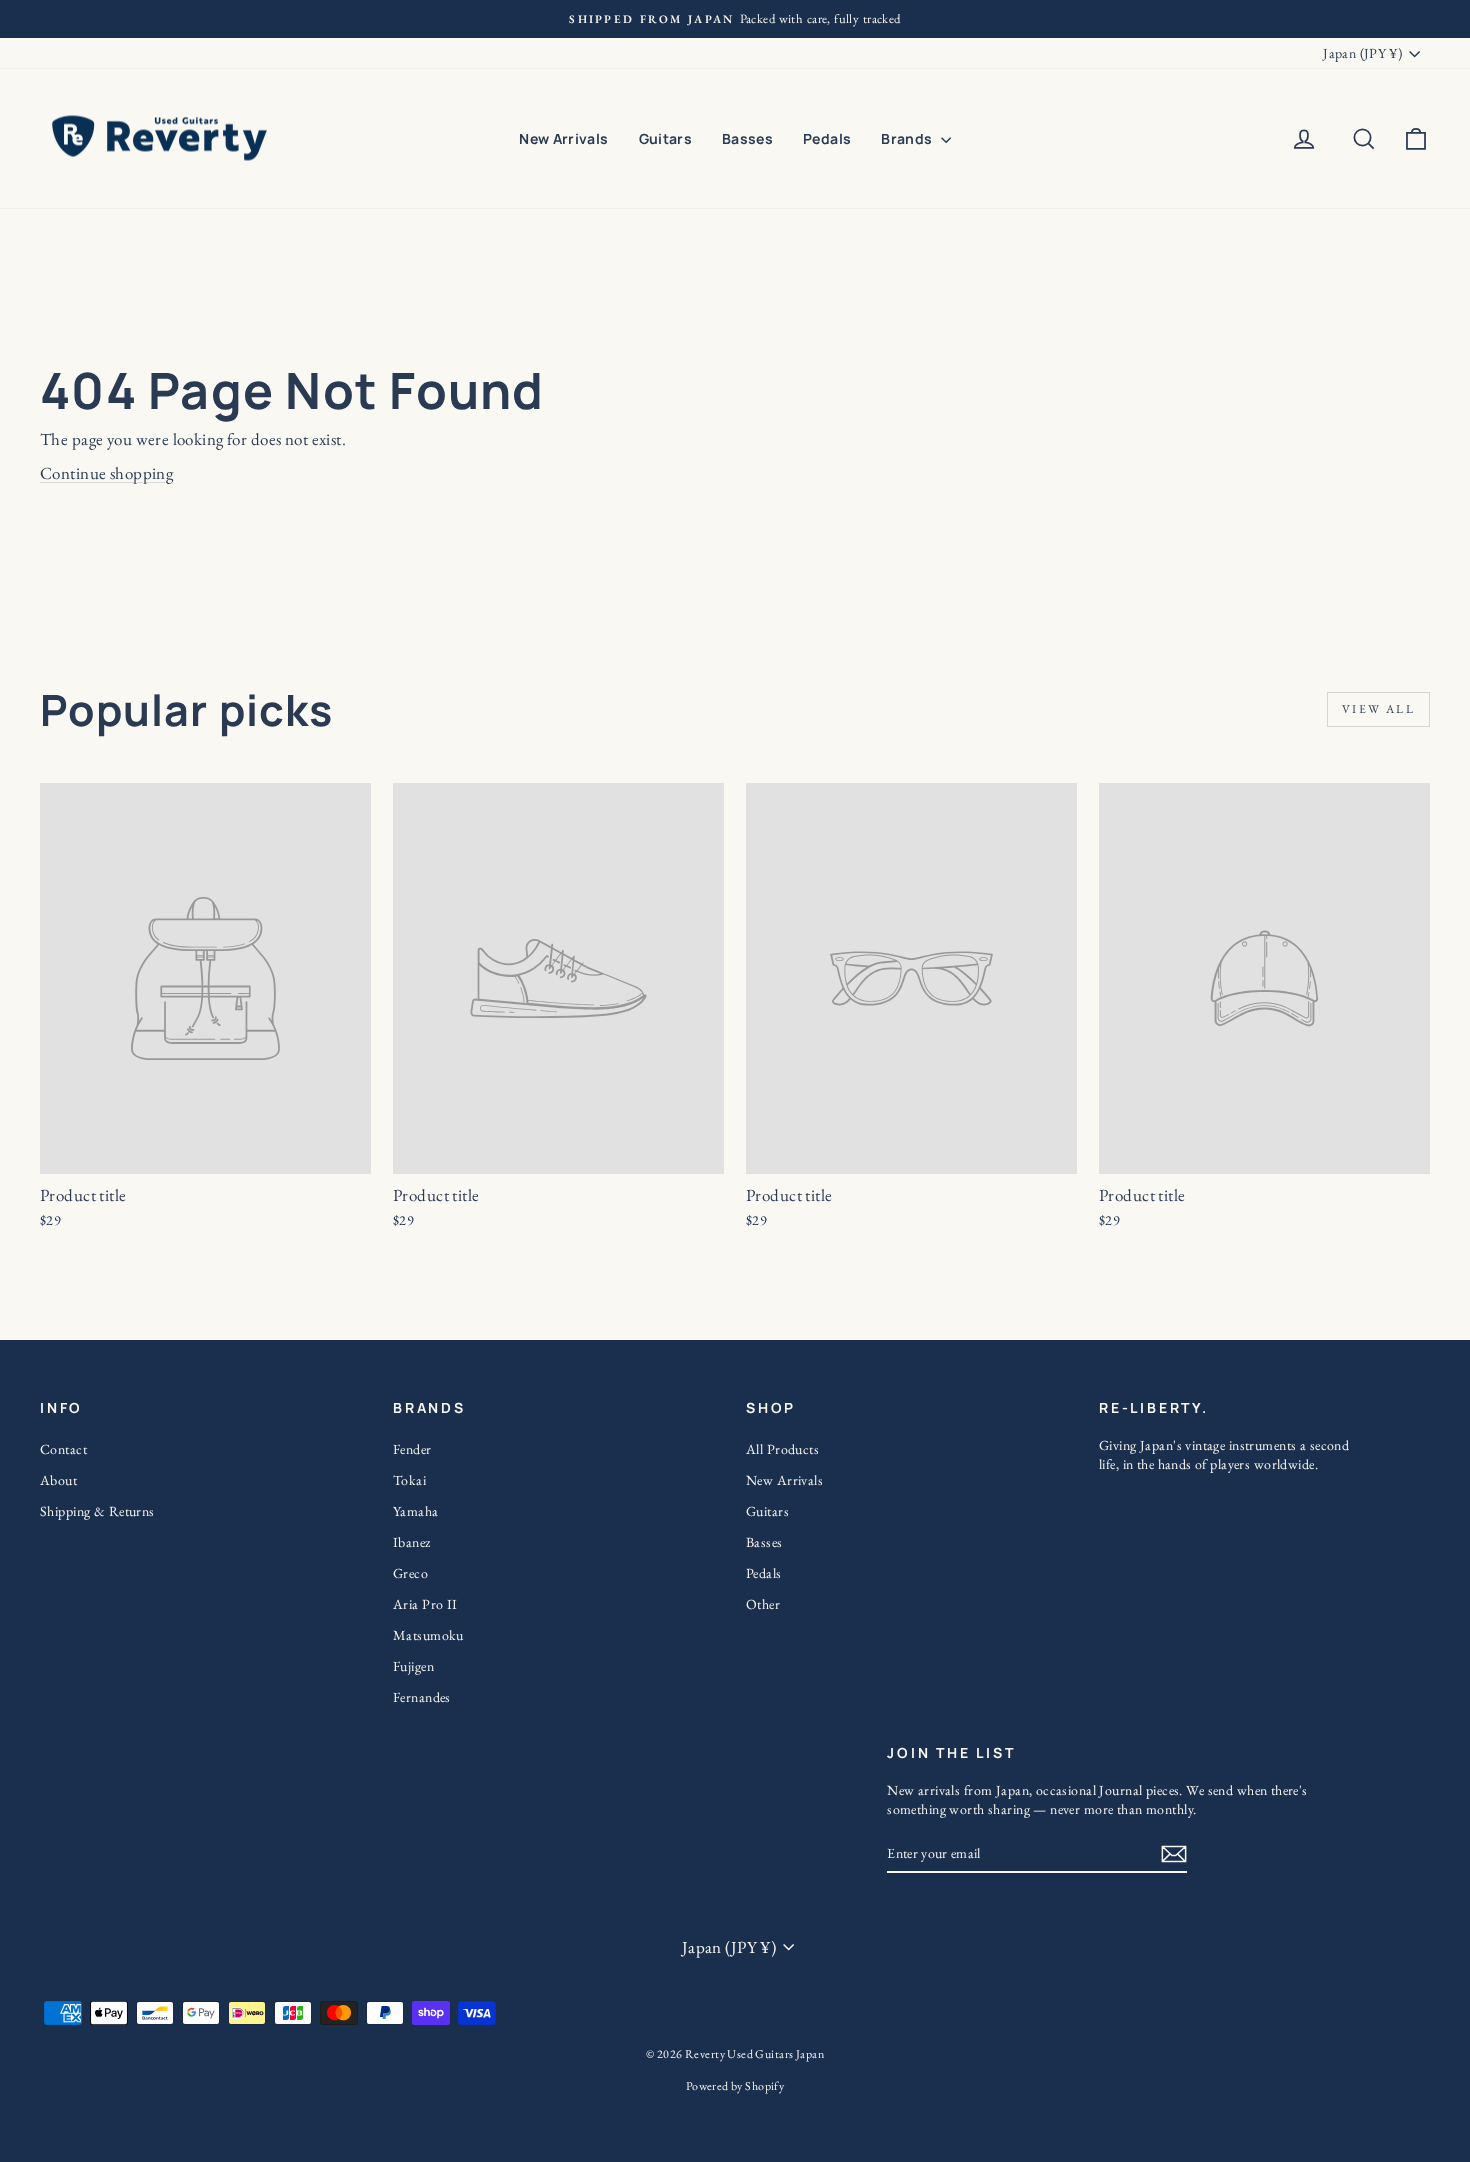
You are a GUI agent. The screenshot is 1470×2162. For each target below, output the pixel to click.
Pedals (827, 138)
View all (1378, 709)
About (58, 1480)
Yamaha (416, 1511)
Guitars (665, 138)
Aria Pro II (425, 1604)
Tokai (409, 1480)
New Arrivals (563, 138)
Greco (410, 1573)
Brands (908, 138)
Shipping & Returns (97, 1511)
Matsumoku (428, 1635)
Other (763, 1604)
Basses (747, 138)
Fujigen (413, 1666)
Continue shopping (106, 473)
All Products (782, 1449)
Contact (63, 1449)
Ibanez (412, 1542)
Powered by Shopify (735, 2086)
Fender (412, 1449)
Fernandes (422, 1697)
